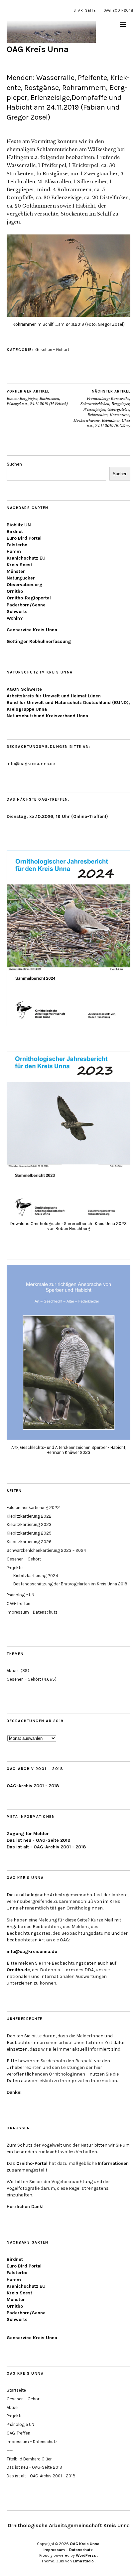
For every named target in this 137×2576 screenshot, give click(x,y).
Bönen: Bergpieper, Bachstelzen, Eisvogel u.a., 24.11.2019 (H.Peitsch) (37, 398)
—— (10, 2450)
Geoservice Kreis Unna (32, 630)
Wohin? (15, 618)
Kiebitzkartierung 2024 (36, 1576)
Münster (16, 571)
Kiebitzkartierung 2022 (29, 1516)
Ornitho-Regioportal (29, 598)
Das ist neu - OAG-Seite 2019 (39, 1840)
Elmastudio (83, 2561)
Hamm (14, 551)
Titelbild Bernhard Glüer (29, 2459)
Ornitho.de (18, 1970)
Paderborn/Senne (26, 605)
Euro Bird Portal (24, 538)
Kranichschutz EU (26, 558)
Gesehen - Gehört (52, 350)
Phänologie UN (20, 1595)
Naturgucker (21, 578)
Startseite (85, 10)
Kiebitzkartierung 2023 (29, 1524)
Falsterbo (17, 545)
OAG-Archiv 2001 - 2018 (33, 1786)
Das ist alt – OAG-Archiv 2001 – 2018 (41, 2476)
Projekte (15, 1568)
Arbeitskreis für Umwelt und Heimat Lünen (54, 696)
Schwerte (17, 612)
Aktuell (13, 1671)
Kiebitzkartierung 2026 (29, 1542)
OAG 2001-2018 (119, 10)
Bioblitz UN (19, 525)
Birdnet (15, 532)
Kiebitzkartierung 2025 (29, 1533)
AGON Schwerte (24, 689)
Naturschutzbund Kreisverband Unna (47, 716)
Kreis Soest (19, 565)
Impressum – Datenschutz (32, 1612)
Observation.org (25, 585)
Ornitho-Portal (32, 2163)
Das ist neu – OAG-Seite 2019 (34, 2467)
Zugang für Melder (28, 1834)
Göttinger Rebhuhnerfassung (39, 641)
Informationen (113, 2163)
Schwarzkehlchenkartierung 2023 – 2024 (46, 1550)
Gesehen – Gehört (24, 1559)
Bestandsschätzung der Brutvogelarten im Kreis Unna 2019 (70, 1584)
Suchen (14, 464)
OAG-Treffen (18, 1603)
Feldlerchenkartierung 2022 (33, 1508)
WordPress (86, 2555)
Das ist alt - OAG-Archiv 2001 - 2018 (46, 1847)
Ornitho (15, 591)
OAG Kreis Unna (38, 49)
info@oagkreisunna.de (32, 1952)
